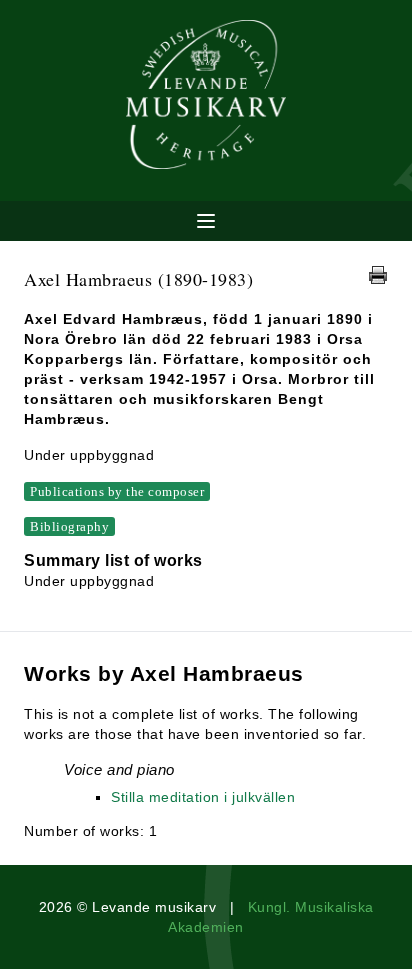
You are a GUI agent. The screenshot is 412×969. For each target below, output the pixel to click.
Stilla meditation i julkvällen (203, 797)
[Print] (378, 275)
